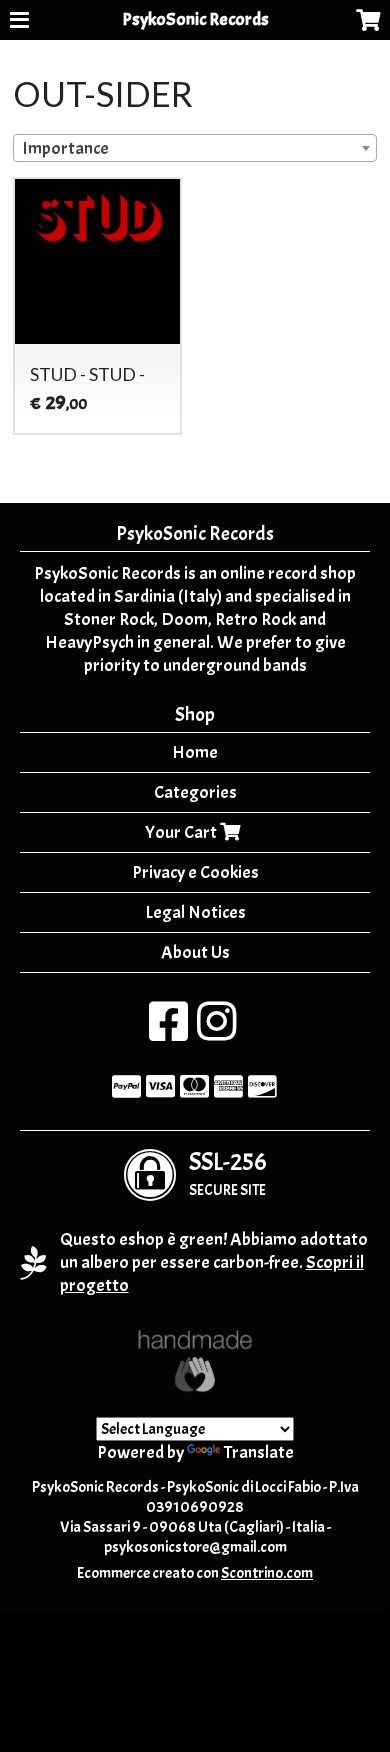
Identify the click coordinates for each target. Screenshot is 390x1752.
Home (195, 752)
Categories (195, 792)
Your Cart (182, 832)
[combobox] (194, 148)
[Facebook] (168, 1032)
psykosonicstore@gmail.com (195, 1547)
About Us (195, 952)
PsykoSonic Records (195, 19)
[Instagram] (216, 1032)
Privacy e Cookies (195, 872)
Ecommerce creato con (195, 1573)
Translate (259, 1452)
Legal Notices (195, 912)
